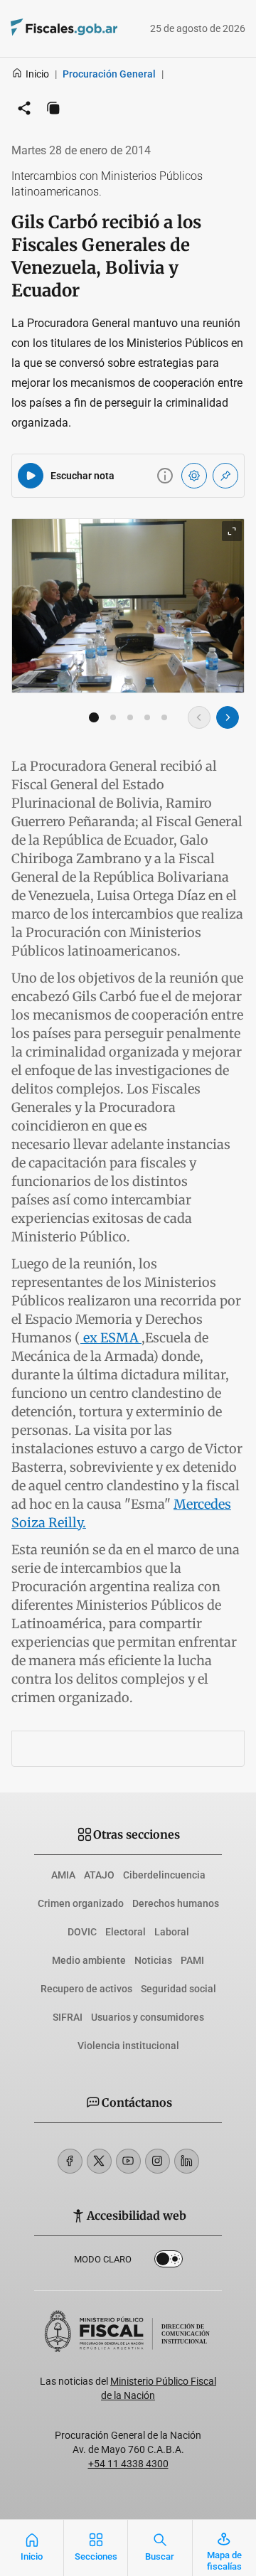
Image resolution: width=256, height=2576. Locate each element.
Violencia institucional (128, 2046)
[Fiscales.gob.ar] (44, 29)
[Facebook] (70, 2161)
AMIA (63, 1875)
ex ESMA (111, 1338)
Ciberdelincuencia (164, 1875)
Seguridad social (178, 1989)
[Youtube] (128, 2161)
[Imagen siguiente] (228, 717)
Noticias (153, 1960)
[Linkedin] (187, 2161)
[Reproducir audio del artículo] (31, 476)
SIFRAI (68, 2017)
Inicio (37, 74)
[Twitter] (99, 2161)
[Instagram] (158, 2161)
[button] (94, 717)
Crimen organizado (81, 1903)
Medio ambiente (89, 1960)
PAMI (192, 1960)
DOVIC (82, 1932)
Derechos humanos (176, 1903)
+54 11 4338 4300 (128, 2464)
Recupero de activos (86, 1989)
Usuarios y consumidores (148, 2017)
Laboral (172, 1932)
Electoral (126, 1932)
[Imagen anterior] (199, 717)
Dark (169, 2262)
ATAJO (99, 1875)
